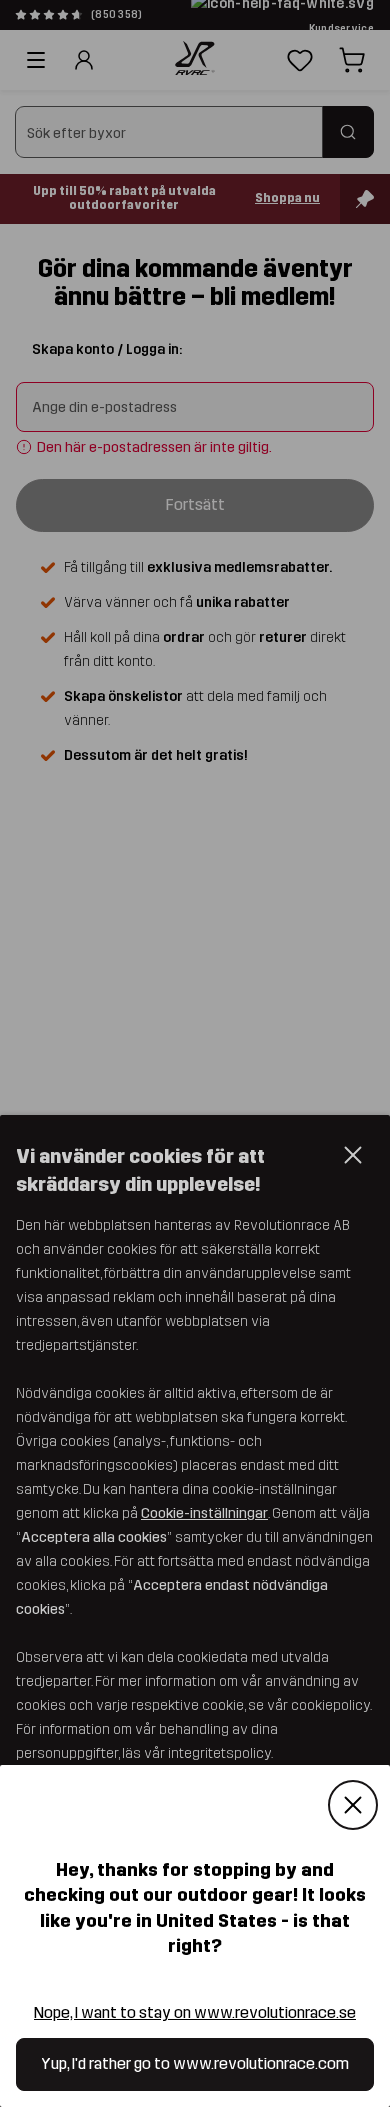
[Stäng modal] (353, 1806)
